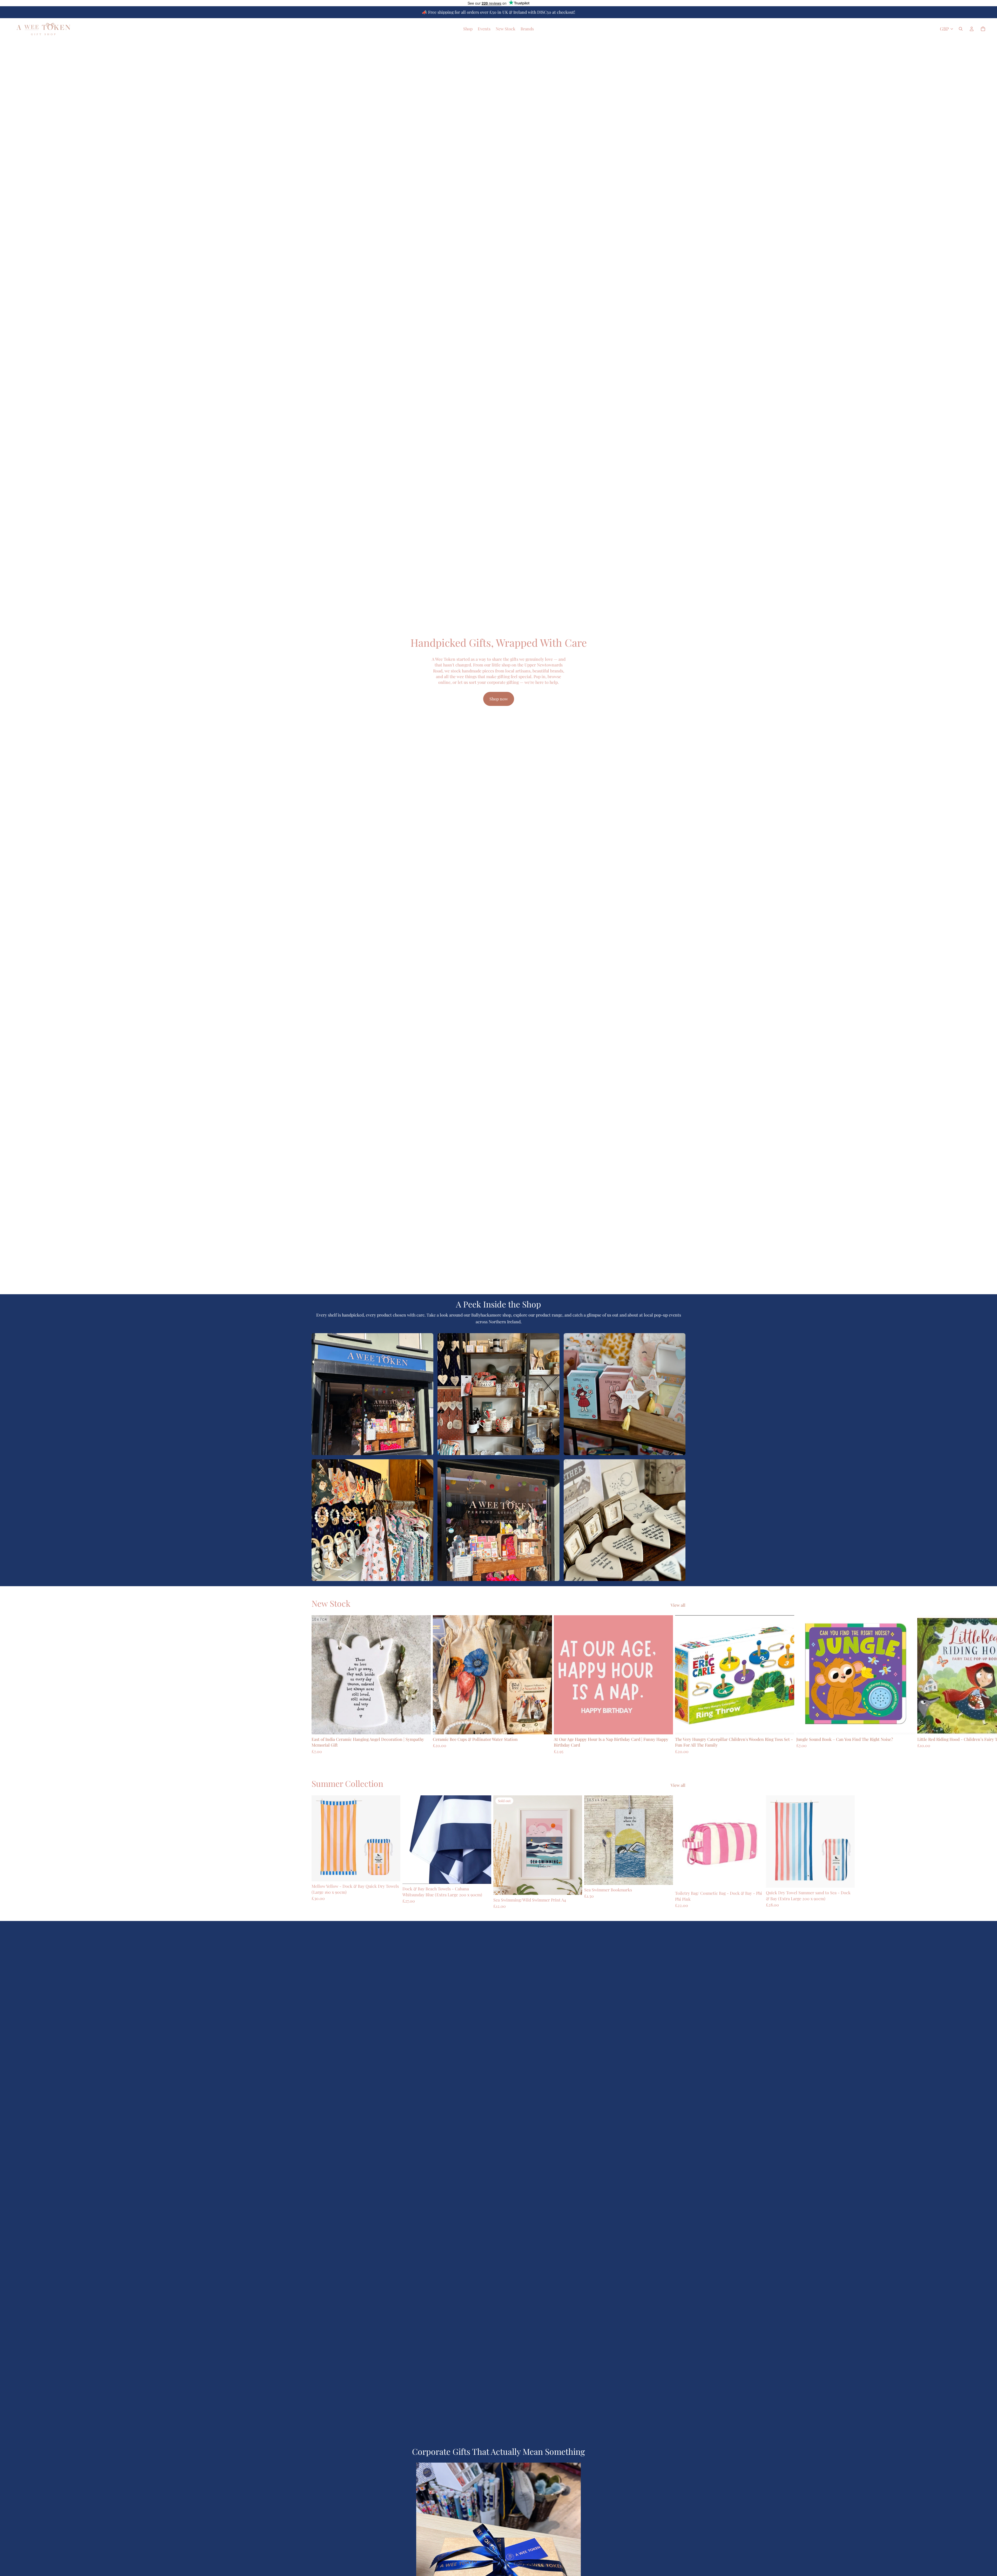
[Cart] (983, 29)
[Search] (961, 29)
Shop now (499, 699)
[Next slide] (680, 1685)
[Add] (423, 1727)
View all (678, 1605)
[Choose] (665, 1877)
